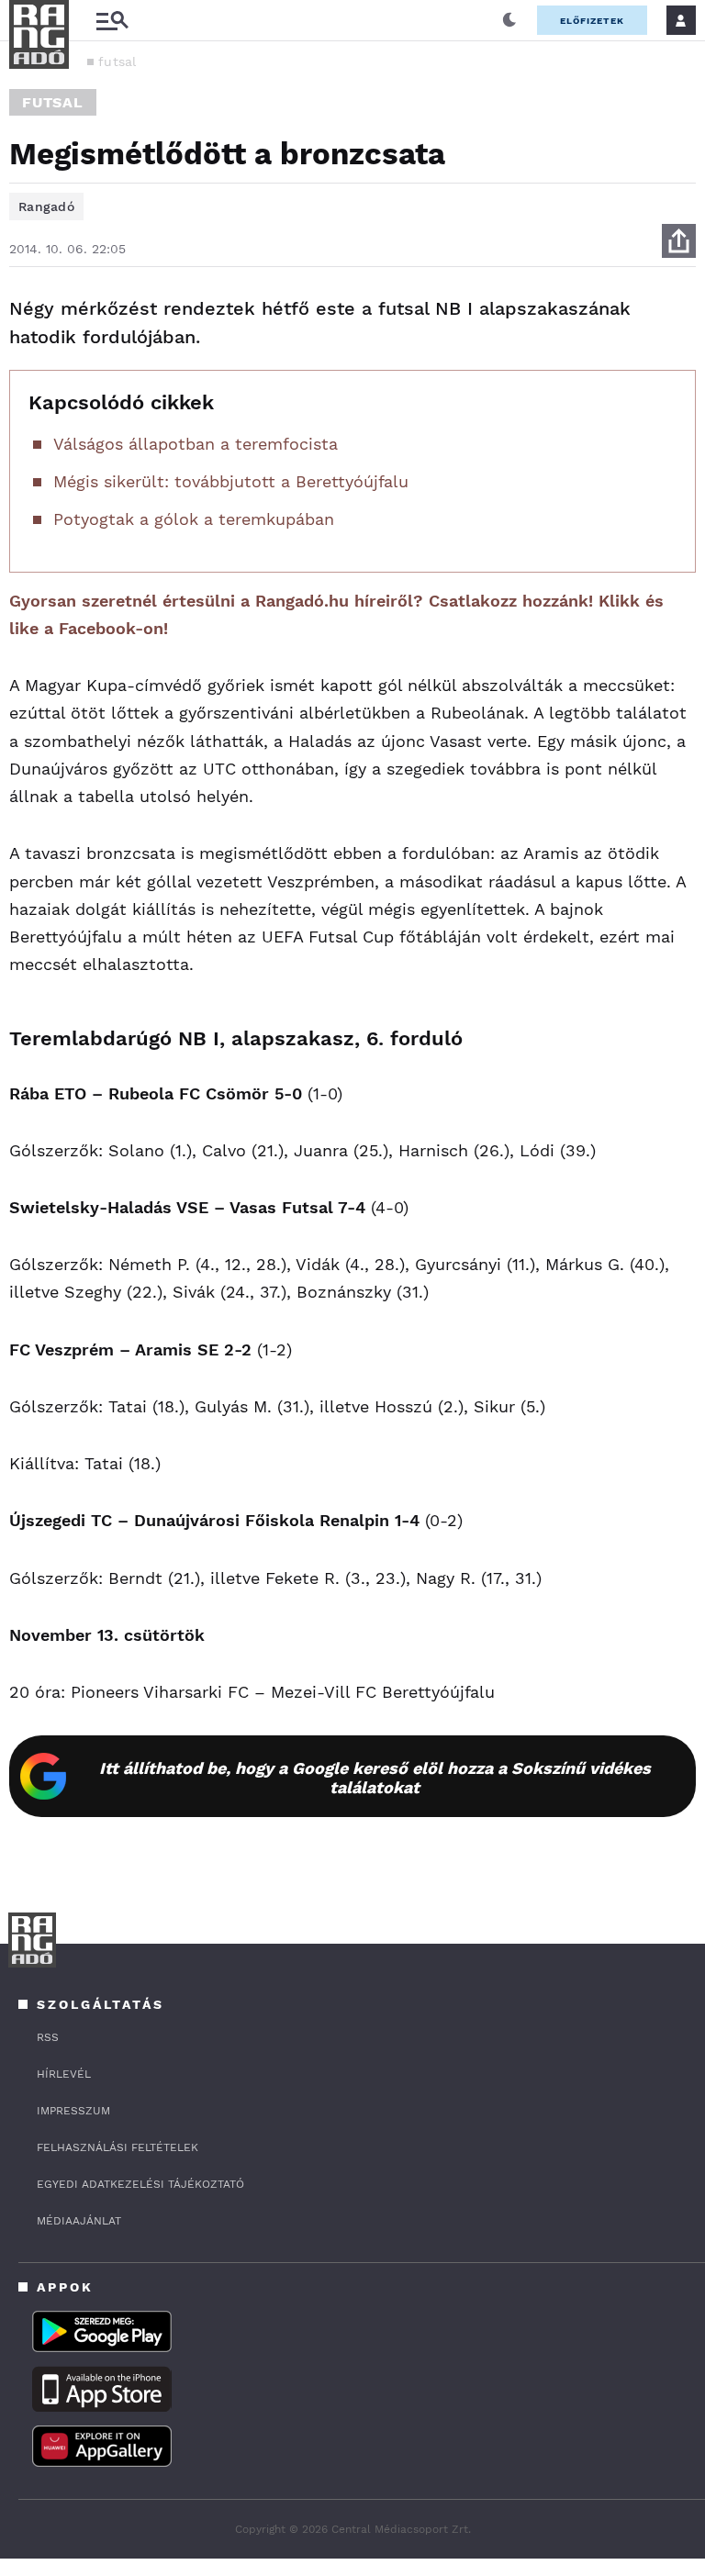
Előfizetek (592, 21)
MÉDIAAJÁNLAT (79, 2221)
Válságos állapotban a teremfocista (196, 444)
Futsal (53, 102)
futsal (117, 61)
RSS (48, 2037)
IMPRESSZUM (73, 2111)
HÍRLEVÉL (64, 2074)
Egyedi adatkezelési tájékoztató (140, 2184)
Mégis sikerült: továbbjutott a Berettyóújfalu (231, 481)
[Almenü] (112, 21)
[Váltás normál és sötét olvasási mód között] (509, 20)
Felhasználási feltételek (117, 2147)
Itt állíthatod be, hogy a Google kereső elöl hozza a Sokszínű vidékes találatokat (375, 1778)
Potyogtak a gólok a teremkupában (194, 519)
